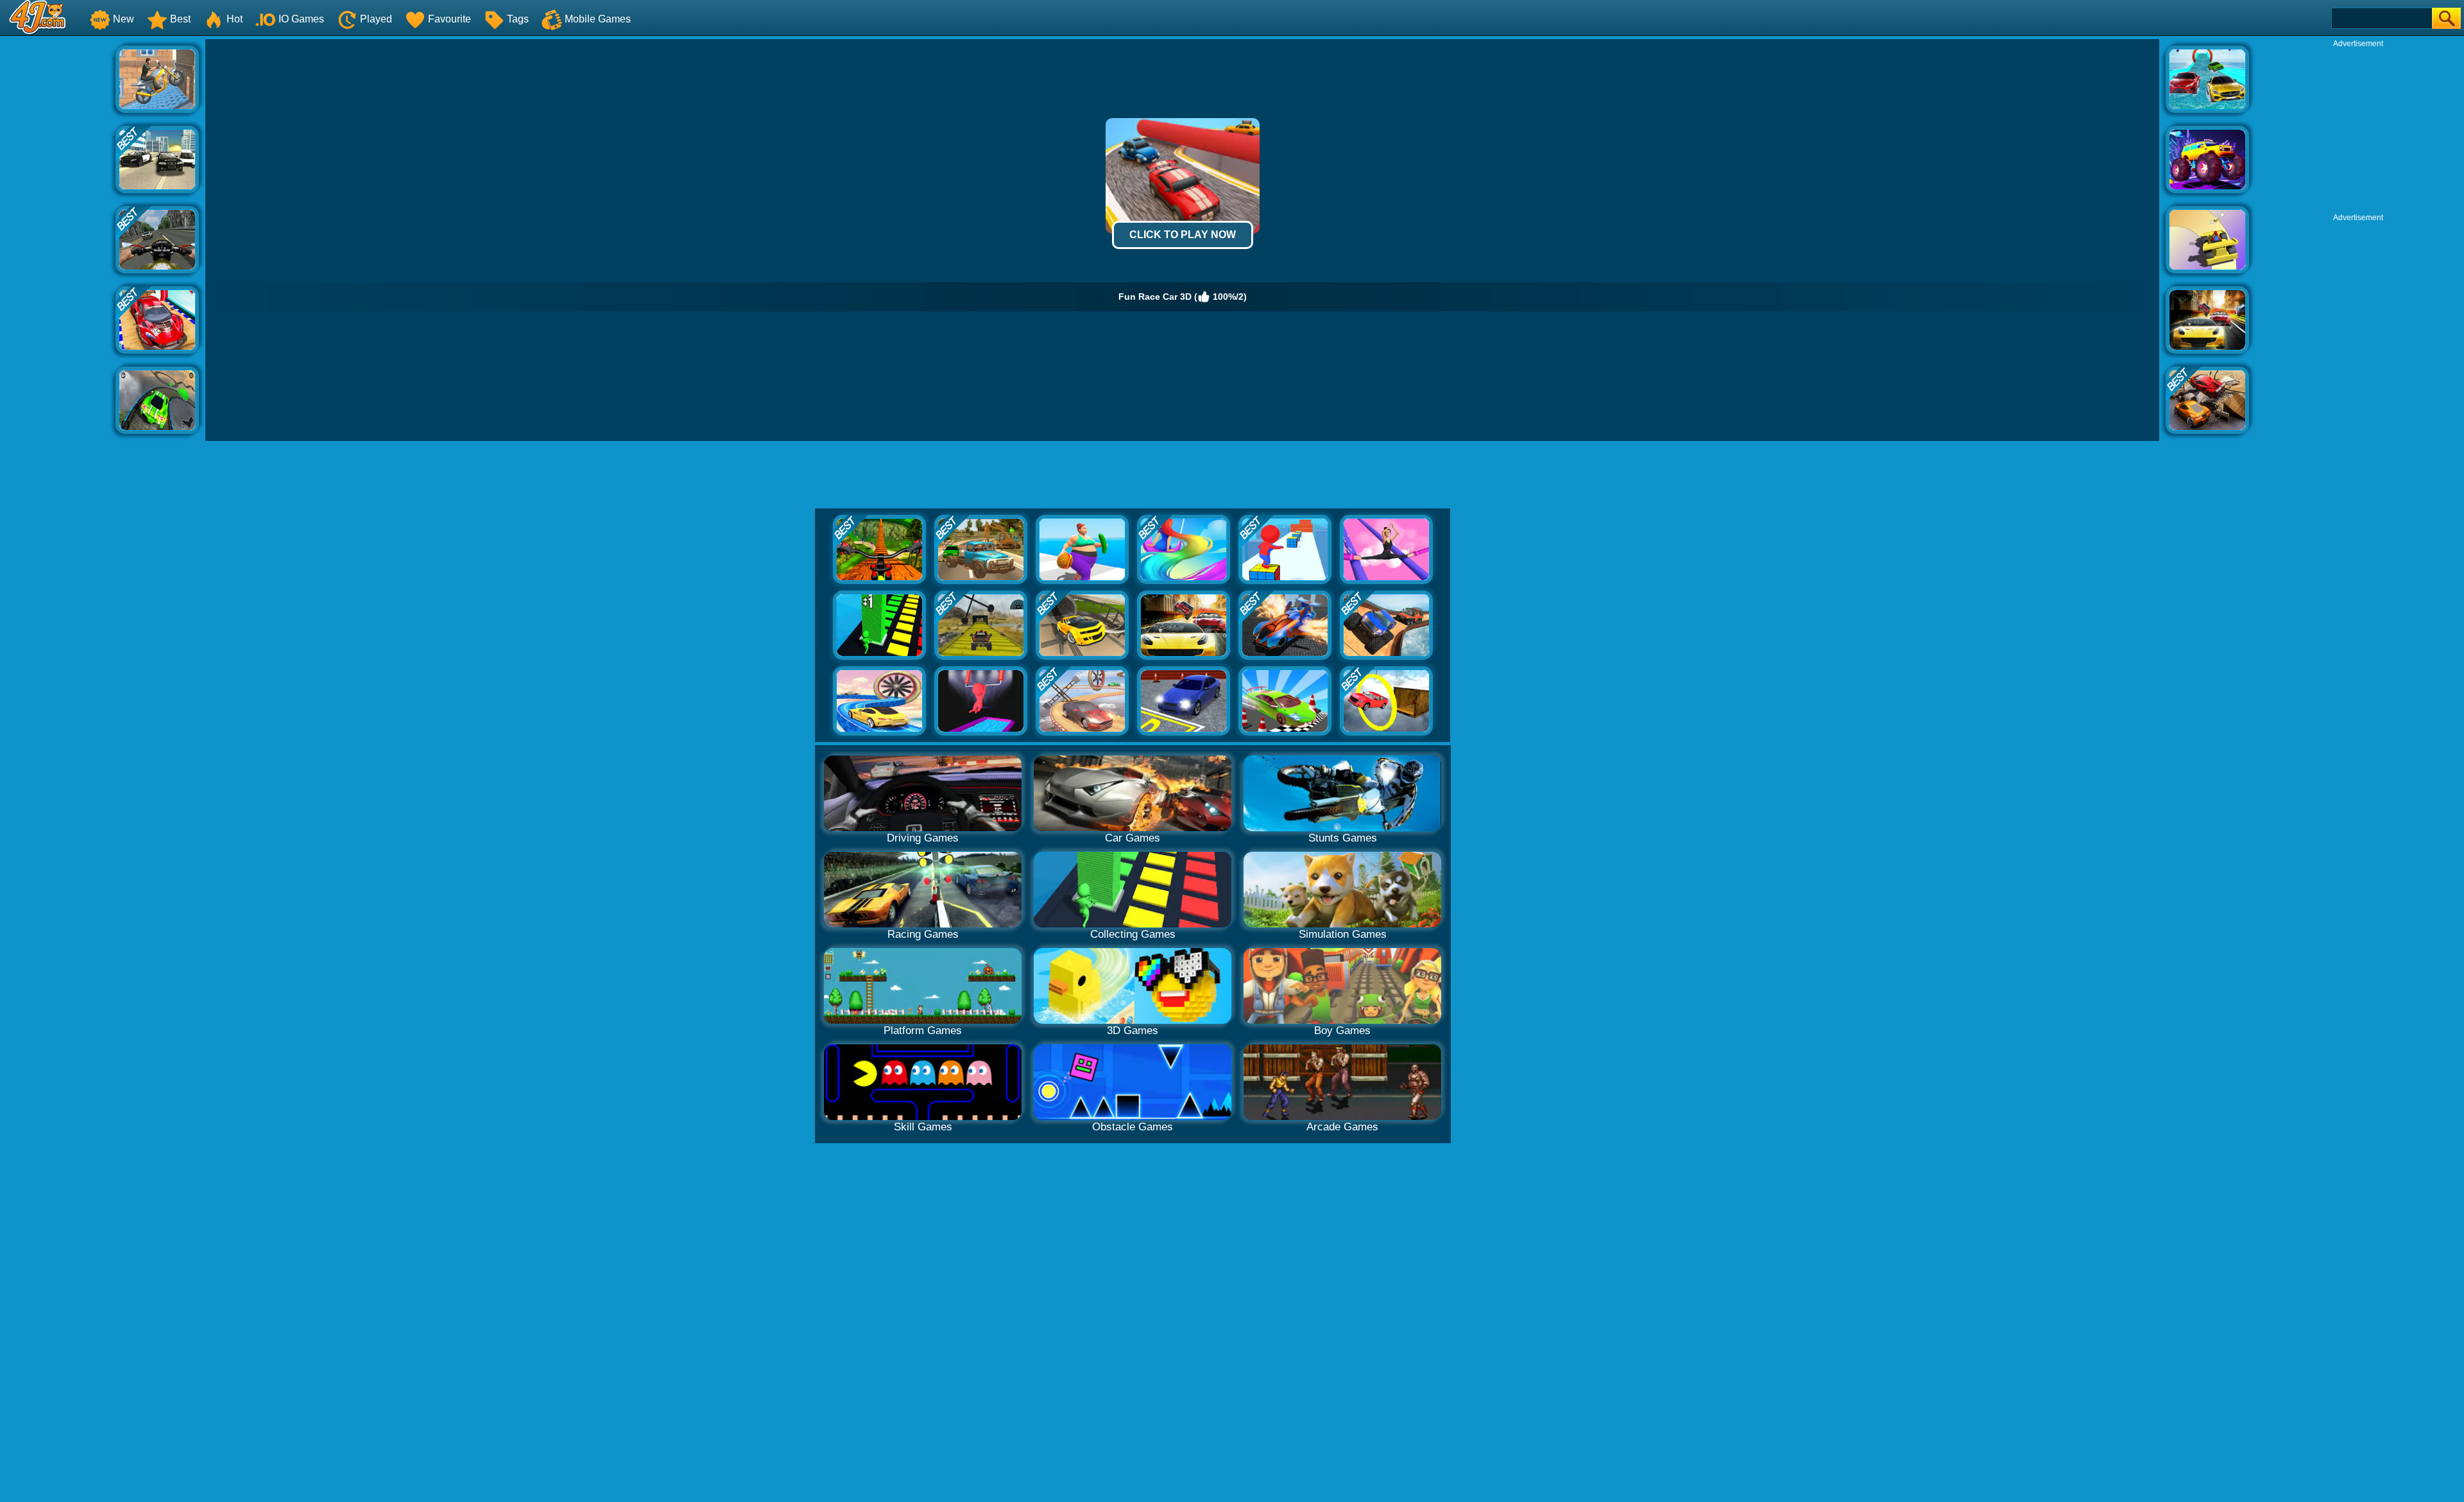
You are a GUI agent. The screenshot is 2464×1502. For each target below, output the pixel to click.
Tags (518, 19)
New (124, 19)
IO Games (301, 19)
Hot (235, 19)
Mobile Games (598, 19)
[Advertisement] (58, 232)
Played (376, 19)
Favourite (449, 19)
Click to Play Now (1183, 235)
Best (180, 19)
